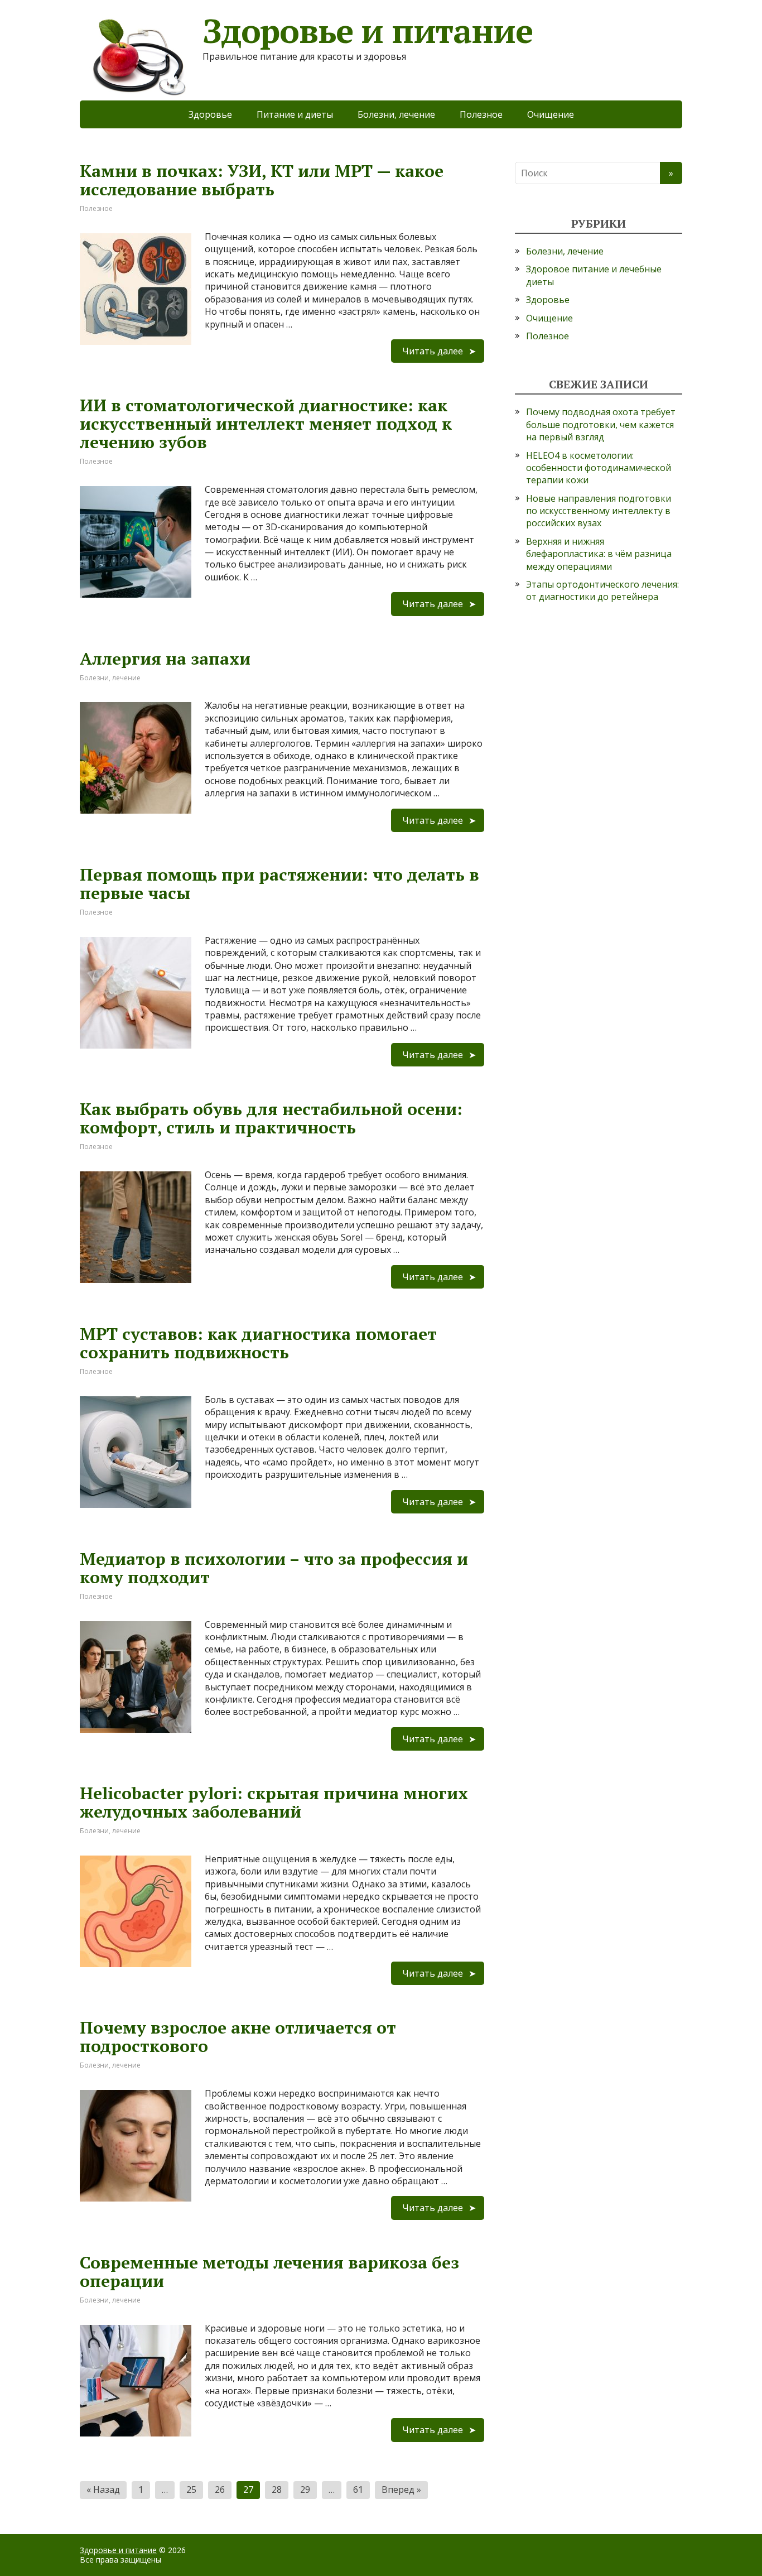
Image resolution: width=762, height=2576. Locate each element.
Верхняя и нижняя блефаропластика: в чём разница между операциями (599, 554)
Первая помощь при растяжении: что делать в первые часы (279, 884)
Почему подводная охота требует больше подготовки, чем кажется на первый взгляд (601, 424)
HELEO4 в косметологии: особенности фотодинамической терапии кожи (599, 468)
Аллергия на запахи (165, 659)
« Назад (103, 2490)
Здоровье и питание (118, 2550)
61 (358, 2490)
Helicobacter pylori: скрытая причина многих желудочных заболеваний (274, 1802)
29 (305, 2490)
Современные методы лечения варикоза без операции (269, 2272)
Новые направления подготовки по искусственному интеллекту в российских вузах (599, 511)
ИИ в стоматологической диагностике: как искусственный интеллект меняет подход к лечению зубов (266, 424)
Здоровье (210, 114)
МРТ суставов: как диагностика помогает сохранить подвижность (258, 1343)
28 (277, 2490)
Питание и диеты (295, 114)
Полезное (481, 114)
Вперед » (401, 2490)
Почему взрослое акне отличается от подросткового (238, 2037)
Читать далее (433, 351)
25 (191, 2490)
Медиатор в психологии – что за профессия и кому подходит (274, 1568)
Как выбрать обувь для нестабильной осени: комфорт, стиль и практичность (271, 1118)
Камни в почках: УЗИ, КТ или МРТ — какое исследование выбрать (262, 180)
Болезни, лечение (396, 114)
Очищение (551, 114)
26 (220, 2490)
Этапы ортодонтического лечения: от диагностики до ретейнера (602, 590)
